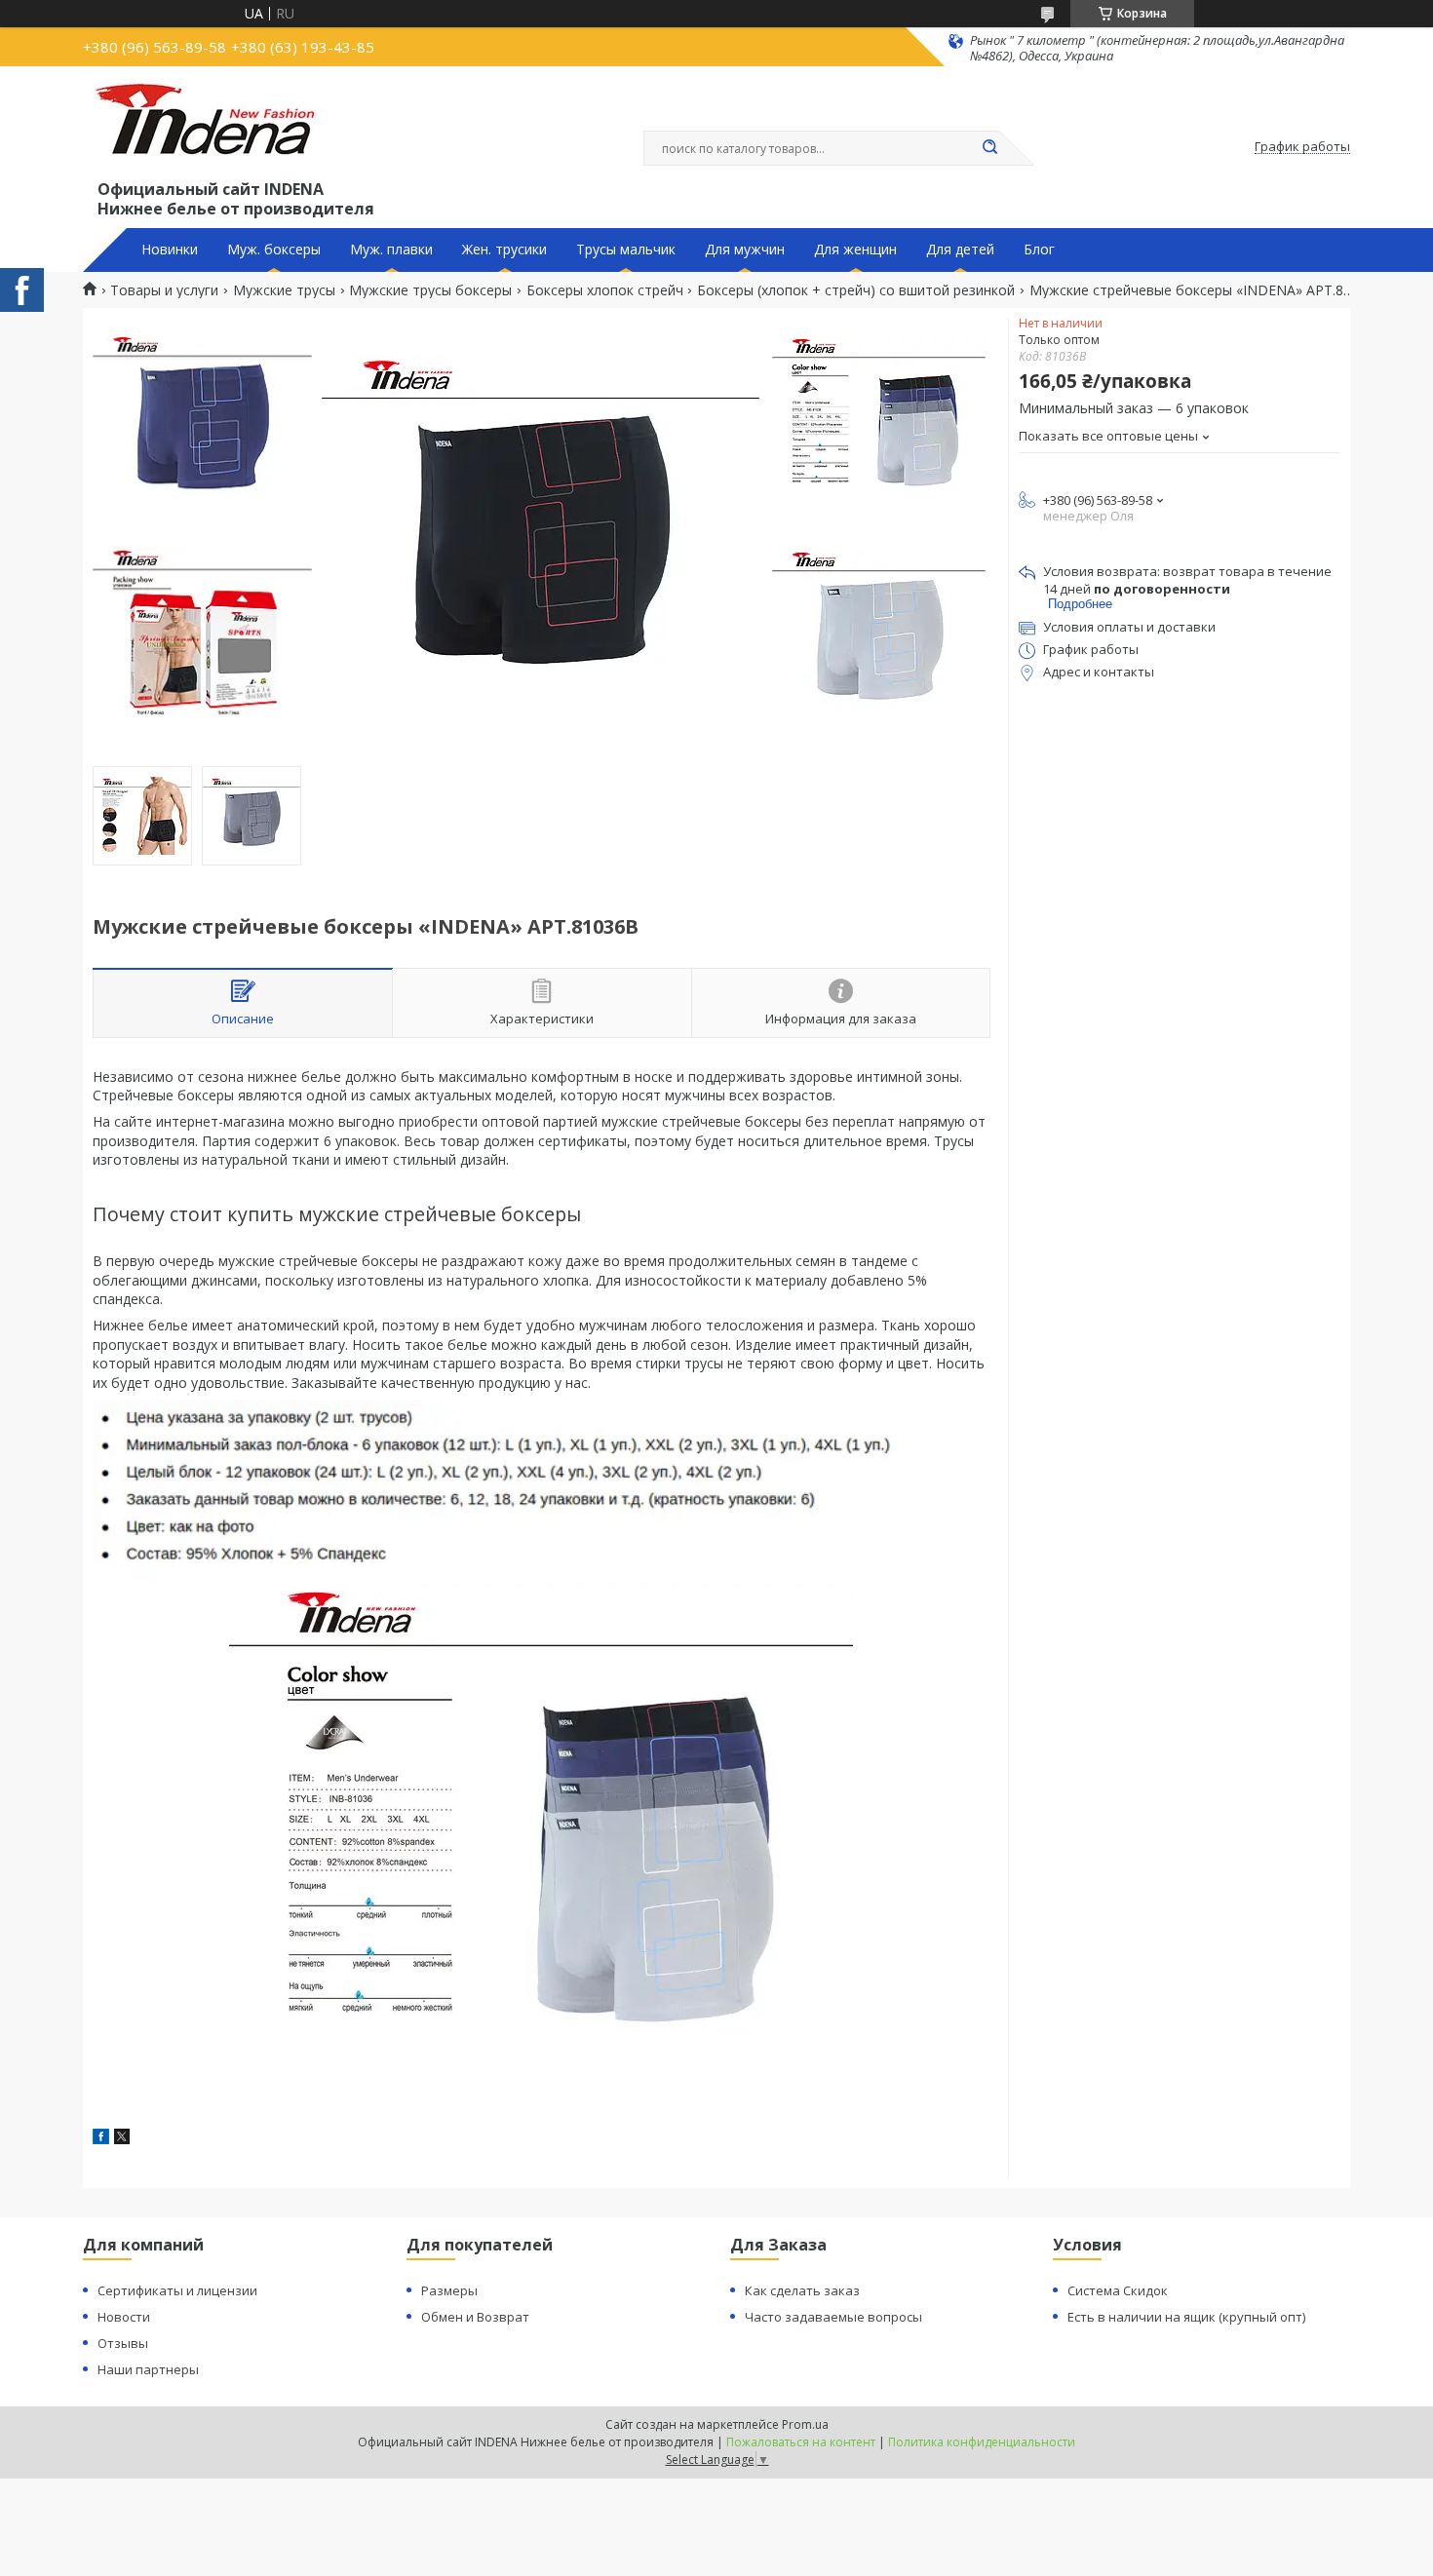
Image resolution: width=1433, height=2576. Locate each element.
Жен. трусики (504, 250)
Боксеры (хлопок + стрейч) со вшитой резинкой (856, 290)
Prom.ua (805, 2424)
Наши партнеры (148, 2369)
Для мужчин (745, 250)
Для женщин (855, 250)
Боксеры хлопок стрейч (605, 290)
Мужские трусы (284, 290)
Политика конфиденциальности (982, 2442)
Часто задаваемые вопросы (833, 2317)
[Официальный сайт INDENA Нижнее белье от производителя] (209, 128)
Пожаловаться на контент (801, 2442)
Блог (1039, 250)
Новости (124, 2317)
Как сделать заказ (802, 2290)
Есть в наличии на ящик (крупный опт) (1186, 2317)
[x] (122, 2139)
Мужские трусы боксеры (430, 290)
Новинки (170, 250)
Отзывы (123, 2343)
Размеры (449, 2290)
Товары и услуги (164, 290)
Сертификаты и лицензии (177, 2290)
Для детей (960, 250)
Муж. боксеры (274, 250)
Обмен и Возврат (475, 2317)
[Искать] (989, 148)
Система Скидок (1118, 2290)
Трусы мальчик (626, 250)
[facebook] (101, 2139)
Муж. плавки (391, 250)
